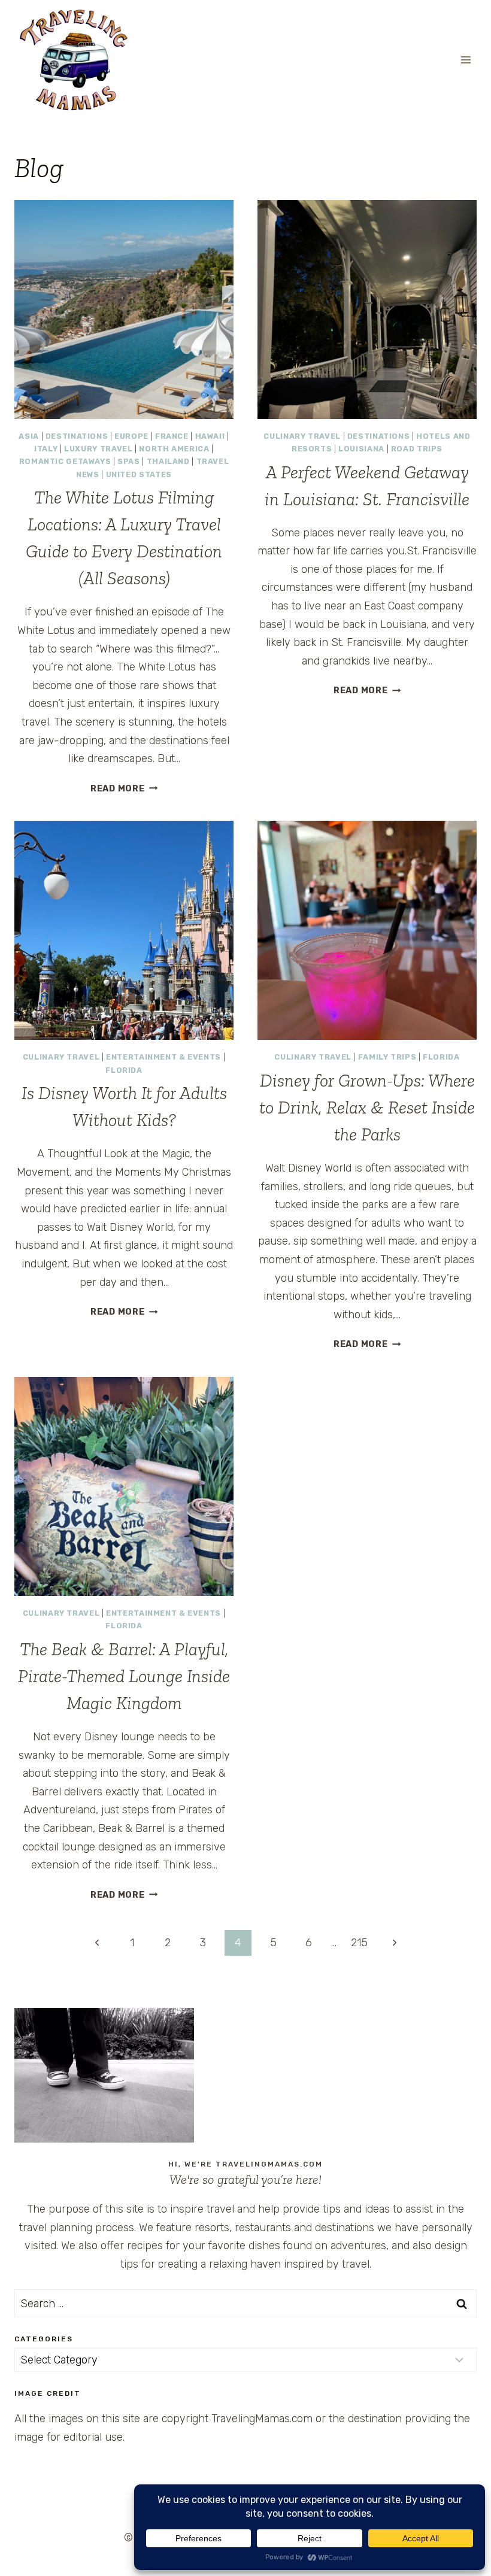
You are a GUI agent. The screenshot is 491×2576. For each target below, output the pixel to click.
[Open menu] (466, 60)
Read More (124, 789)
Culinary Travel (302, 436)
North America (174, 449)
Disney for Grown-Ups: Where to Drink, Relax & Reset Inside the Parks (367, 1108)
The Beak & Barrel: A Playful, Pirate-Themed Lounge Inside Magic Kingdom (124, 1676)
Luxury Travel (98, 449)
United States (139, 474)
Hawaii (210, 436)
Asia (29, 436)
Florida (124, 1070)
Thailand (168, 461)
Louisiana (361, 449)
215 (359, 1943)
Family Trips (387, 1057)
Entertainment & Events (163, 1057)
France (172, 436)
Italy (46, 449)
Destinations (77, 436)
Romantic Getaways (65, 461)
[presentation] (124, 310)
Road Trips (417, 449)
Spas (129, 461)
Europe (131, 436)
